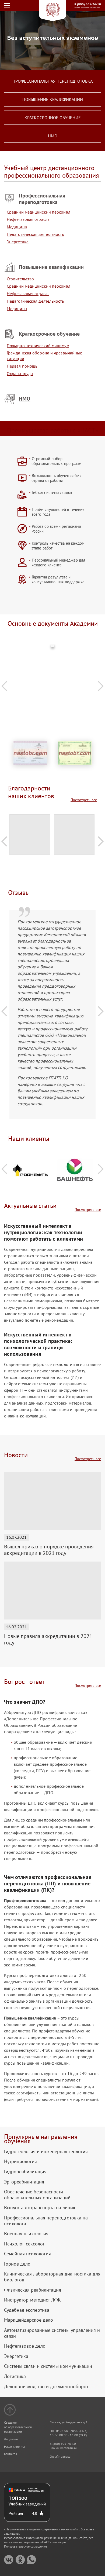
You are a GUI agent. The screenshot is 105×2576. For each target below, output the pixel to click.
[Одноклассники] (20, 2560)
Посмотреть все (84, 800)
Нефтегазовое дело (25, 2346)
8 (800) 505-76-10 (88, 4)
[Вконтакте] (9, 2560)
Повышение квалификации (53, 99)
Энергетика (18, 242)
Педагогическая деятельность (35, 234)
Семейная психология (27, 2254)
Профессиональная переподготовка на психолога (46, 2221)
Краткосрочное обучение (53, 118)
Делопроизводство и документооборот (46, 2387)
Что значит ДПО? (25, 1702)
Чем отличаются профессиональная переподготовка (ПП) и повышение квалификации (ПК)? (48, 1884)
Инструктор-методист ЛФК (32, 2300)
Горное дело (17, 2264)
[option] (52, 648)
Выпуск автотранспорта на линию (40, 2208)
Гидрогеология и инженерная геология (46, 2152)
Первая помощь (22, 366)
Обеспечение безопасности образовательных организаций (37, 2195)
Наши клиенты (14, 2447)
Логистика (15, 2376)
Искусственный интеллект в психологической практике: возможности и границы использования (38, 1344)
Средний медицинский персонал (38, 212)
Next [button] (101, 686)
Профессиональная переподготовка (52, 81)
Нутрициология (20, 2161)
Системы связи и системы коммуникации (48, 2366)
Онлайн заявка (60, 2456)
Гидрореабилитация (25, 2172)
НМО (53, 136)
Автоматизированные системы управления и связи (52, 2333)
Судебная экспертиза (27, 2310)
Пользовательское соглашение (25, 2546)
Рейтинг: (17, 2513)
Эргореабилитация (24, 2182)
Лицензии (11, 2439)
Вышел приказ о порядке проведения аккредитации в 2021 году (49, 1550)
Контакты (10, 2454)
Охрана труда (20, 373)
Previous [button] (4, 686)
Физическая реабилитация (33, 2290)
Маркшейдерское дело (29, 2320)
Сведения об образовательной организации (18, 2427)
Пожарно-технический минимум (38, 346)
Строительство (20, 279)
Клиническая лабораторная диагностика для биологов (52, 2277)
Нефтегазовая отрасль (28, 219)
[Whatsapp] (31, 2560)
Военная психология (26, 2234)
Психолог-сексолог (24, 2244)
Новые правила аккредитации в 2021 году (48, 1639)
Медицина (17, 227)
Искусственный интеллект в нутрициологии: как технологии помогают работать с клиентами (44, 1232)
